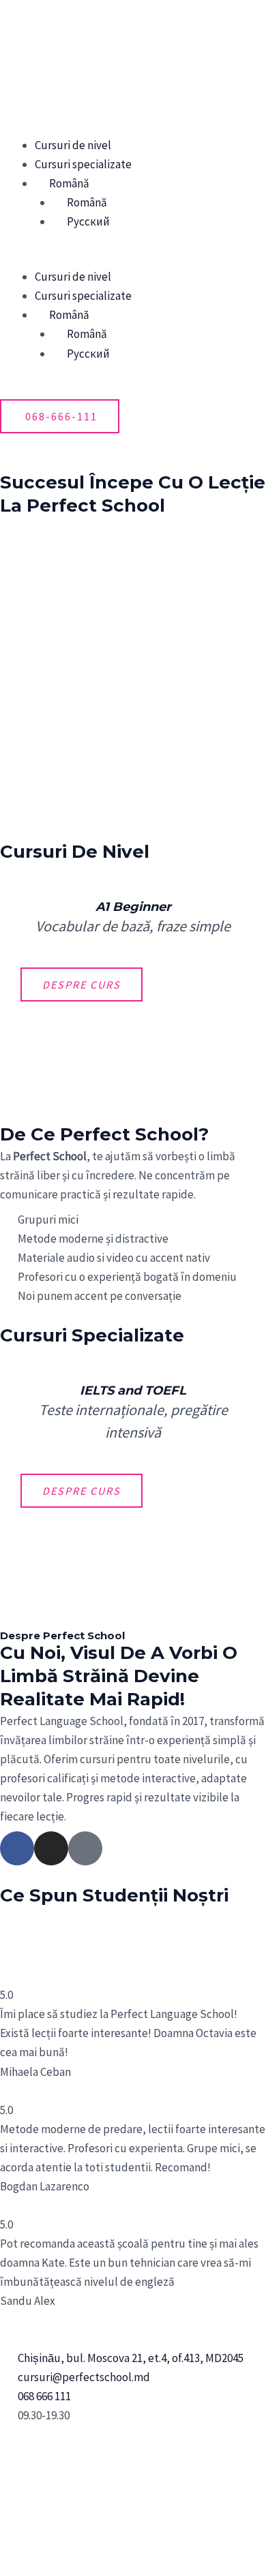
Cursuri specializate (83, 164)
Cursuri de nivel (73, 145)
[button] (133, 258)
